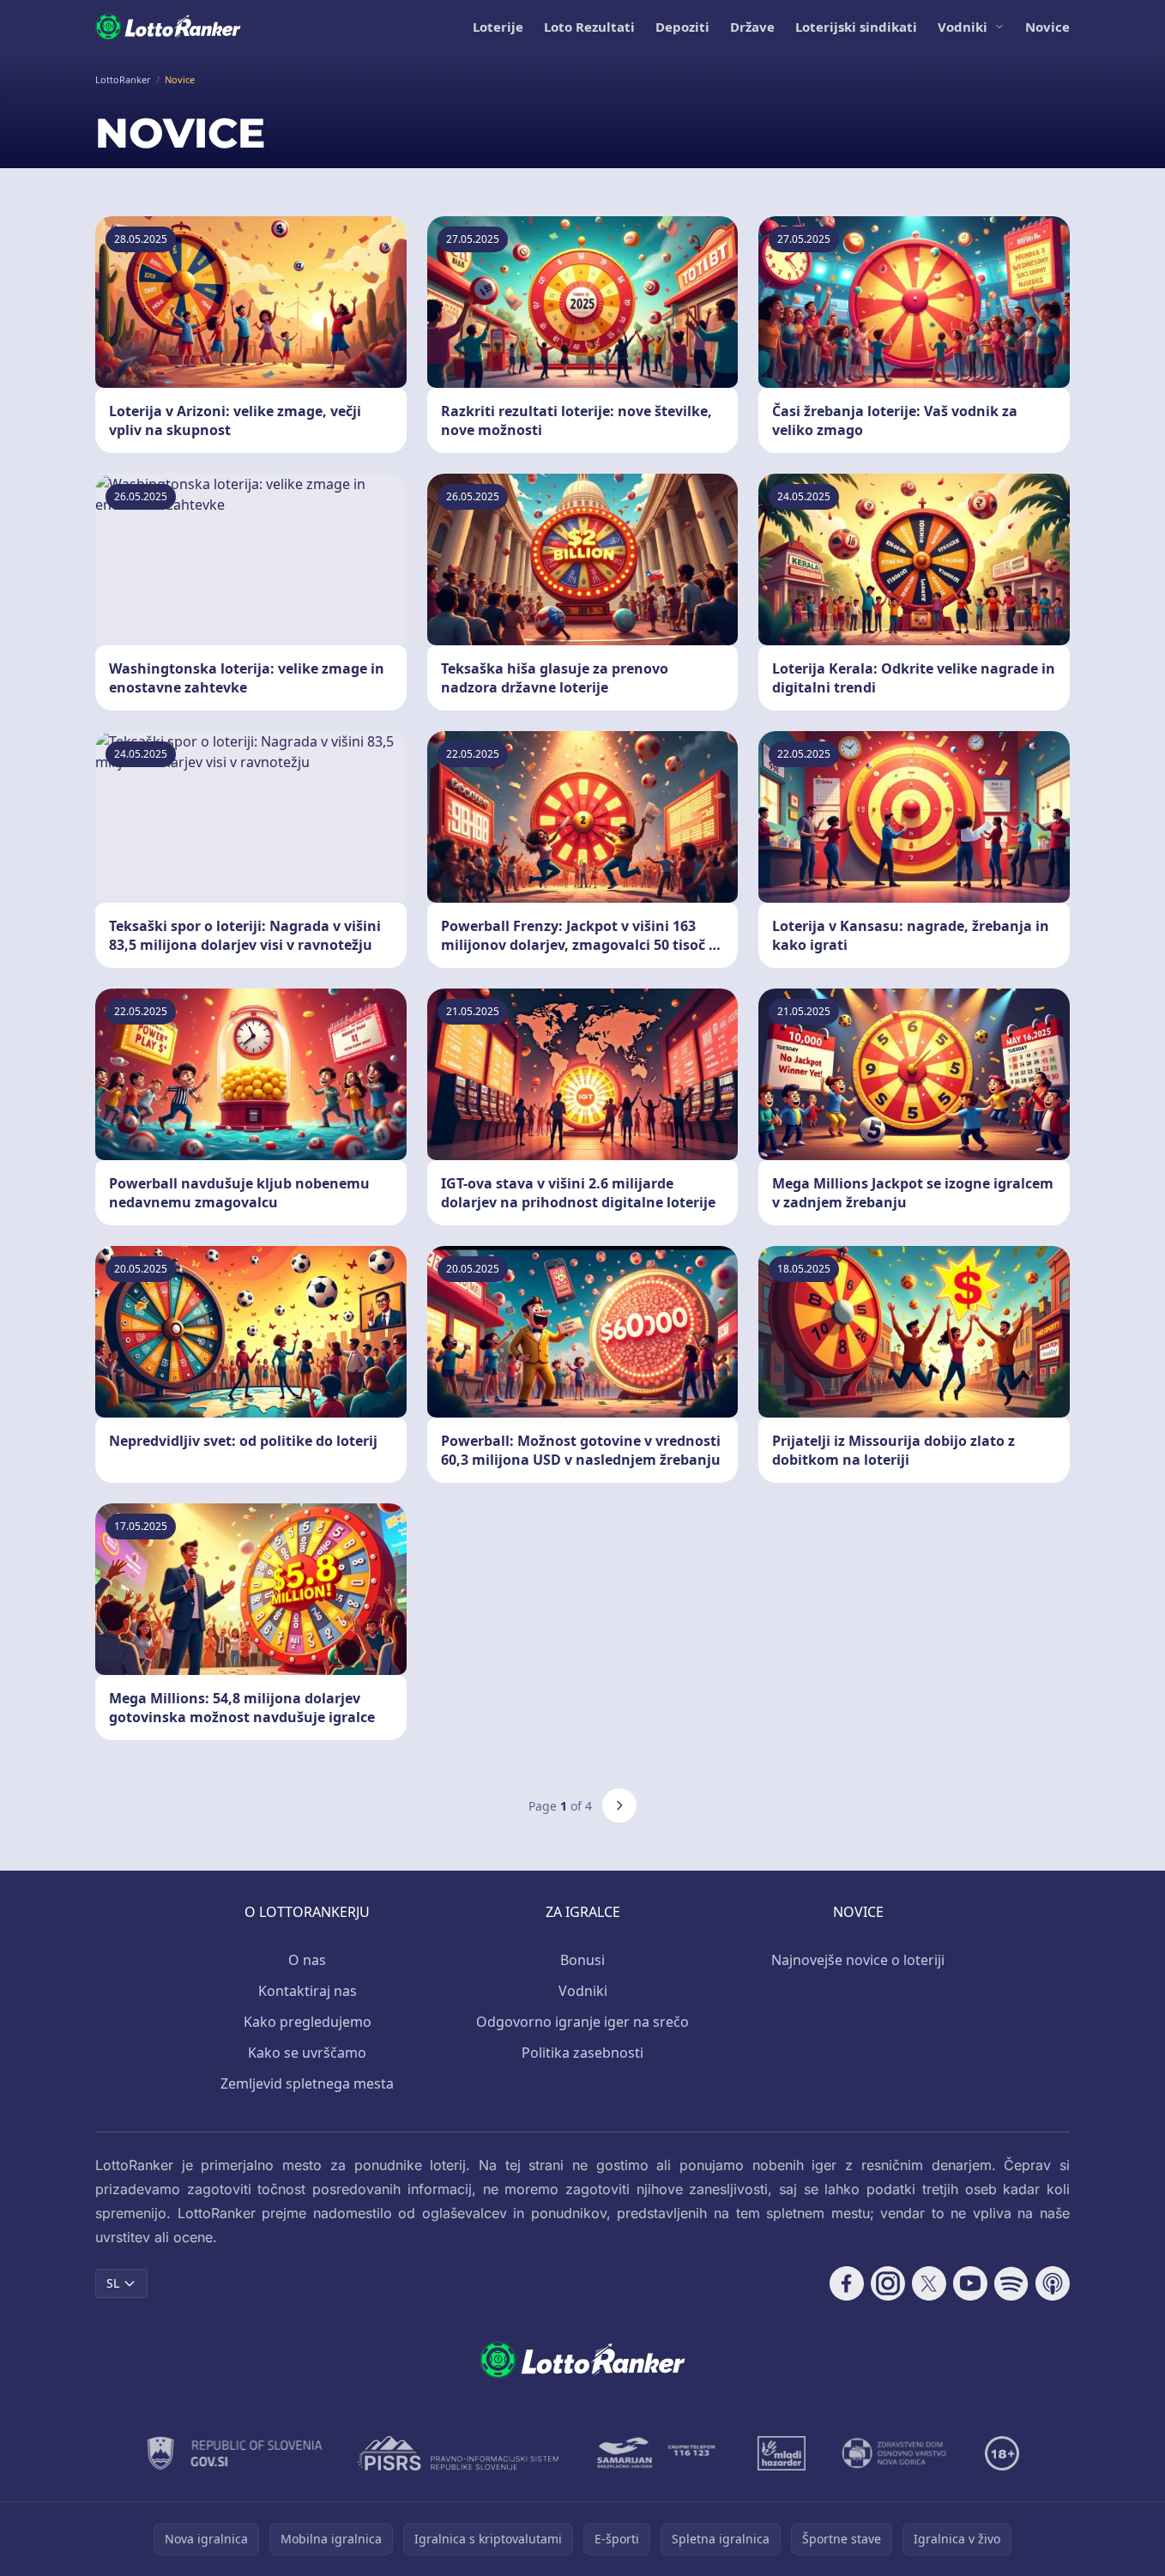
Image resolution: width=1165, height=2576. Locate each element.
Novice (1047, 27)
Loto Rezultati (589, 27)
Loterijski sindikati (856, 27)
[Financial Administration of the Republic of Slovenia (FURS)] (235, 2453)
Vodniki (963, 27)
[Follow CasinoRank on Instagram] (888, 2283)
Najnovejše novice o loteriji (858, 1960)
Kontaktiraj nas (308, 1991)
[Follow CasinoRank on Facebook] (847, 2283)
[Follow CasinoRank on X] (929, 2283)
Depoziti (682, 27)
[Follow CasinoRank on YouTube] (970, 2283)
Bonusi (582, 1960)
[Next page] (619, 1805)
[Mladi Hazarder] (782, 2453)
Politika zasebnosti (582, 2053)
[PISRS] (458, 2453)
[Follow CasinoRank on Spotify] (1011, 2283)
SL (113, 2283)
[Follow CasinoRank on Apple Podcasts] (1053, 2283)
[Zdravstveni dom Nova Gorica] (895, 2453)
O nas (307, 1960)
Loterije (498, 27)
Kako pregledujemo (308, 2022)
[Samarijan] (658, 2453)
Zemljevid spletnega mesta (307, 2083)
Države (752, 27)
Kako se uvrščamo (307, 2053)
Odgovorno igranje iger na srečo (582, 2022)
